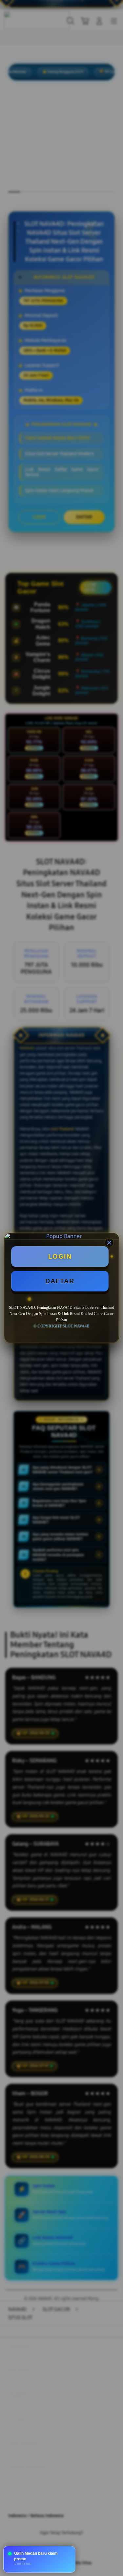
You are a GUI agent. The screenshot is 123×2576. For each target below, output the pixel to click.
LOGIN (60, 1256)
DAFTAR (60, 1281)
